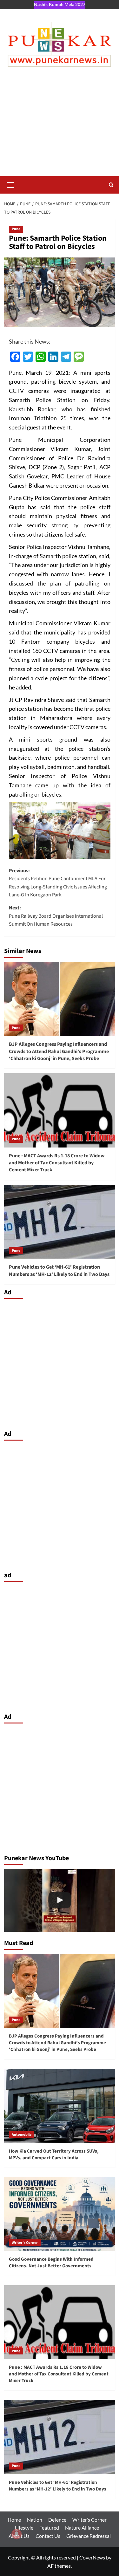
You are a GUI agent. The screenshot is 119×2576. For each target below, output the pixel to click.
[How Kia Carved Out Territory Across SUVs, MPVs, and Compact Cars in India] (60, 2106)
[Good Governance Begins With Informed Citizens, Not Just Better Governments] (60, 2214)
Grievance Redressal (89, 2536)
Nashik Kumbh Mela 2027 (60, 4)
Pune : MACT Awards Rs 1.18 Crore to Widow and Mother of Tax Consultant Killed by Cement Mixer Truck (57, 1163)
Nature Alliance (82, 2528)
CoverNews (92, 2557)
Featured (49, 2528)
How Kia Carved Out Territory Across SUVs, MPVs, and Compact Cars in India (54, 2155)
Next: (56, 916)
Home (14, 2520)
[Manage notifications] (17, 2534)
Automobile (22, 2135)
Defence (57, 2520)
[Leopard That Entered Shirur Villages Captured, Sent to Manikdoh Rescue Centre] (60, 1900)
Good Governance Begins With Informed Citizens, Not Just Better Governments (51, 2263)
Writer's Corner (25, 2243)
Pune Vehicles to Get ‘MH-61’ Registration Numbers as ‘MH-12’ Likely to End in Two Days (59, 1271)
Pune (16, 229)
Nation (35, 2520)
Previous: (58, 883)
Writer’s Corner (89, 2520)
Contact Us (48, 2536)
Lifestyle (24, 2528)
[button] (10, 184)
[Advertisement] (60, 128)
